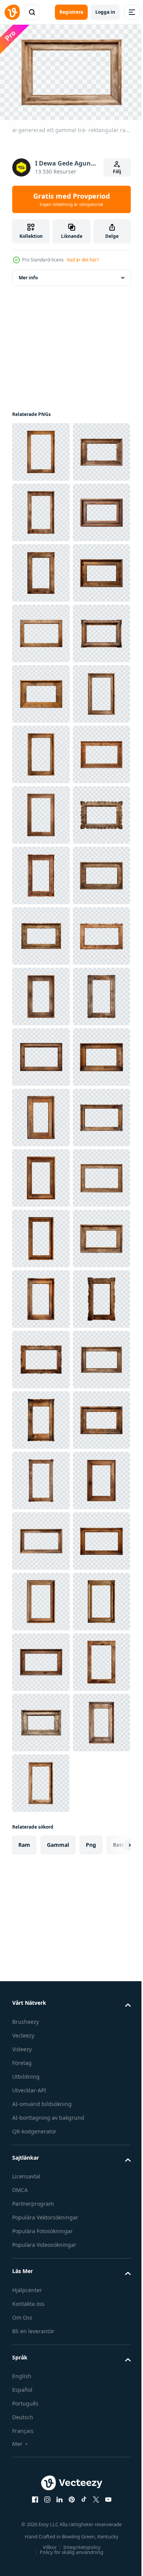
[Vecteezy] (12, 12)
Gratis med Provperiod (71, 199)
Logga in (105, 12)
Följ (117, 171)
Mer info (28, 274)
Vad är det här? (83, 260)
